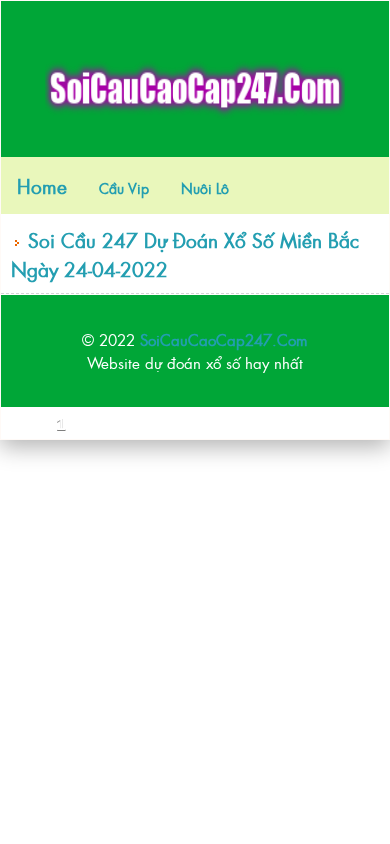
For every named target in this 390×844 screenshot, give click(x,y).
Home (42, 185)
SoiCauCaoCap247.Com (224, 339)
